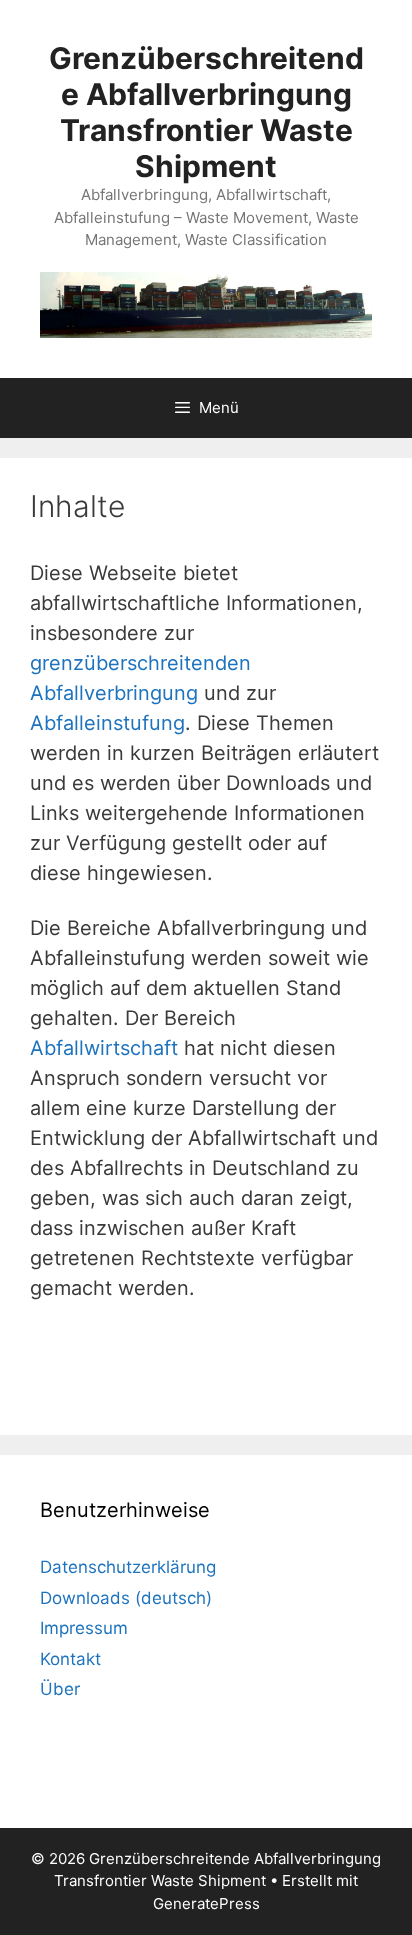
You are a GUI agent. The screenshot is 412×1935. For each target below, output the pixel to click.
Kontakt (70, 1659)
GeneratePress (206, 1903)
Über (60, 1689)
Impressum (84, 1628)
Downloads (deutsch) (126, 1598)
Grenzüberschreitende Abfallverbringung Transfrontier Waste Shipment (206, 112)
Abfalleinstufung (107, 723)
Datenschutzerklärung (128, 1567)
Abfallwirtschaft (104, 1048)
